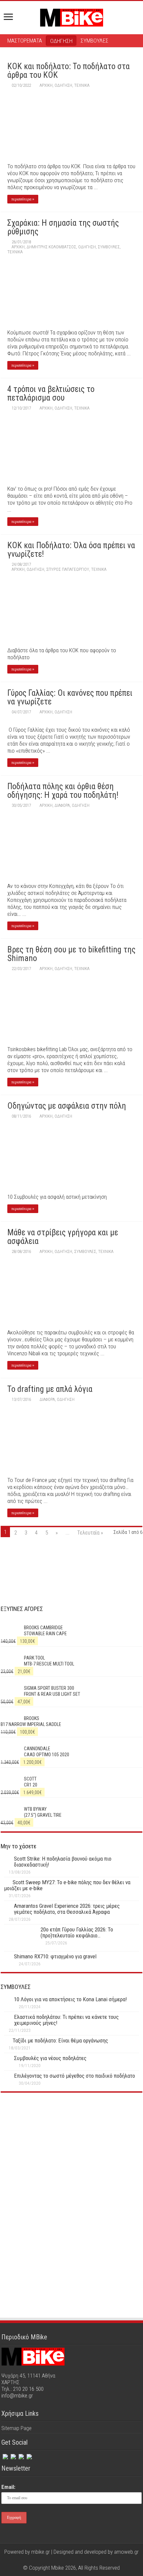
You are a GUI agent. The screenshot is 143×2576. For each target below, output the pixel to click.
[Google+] (59, 2560)
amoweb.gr (126, 2552)
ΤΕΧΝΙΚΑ (82, 85)
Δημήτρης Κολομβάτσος (51, 247)
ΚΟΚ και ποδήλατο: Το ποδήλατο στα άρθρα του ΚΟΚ (69, 71)
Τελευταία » (90, 1533)
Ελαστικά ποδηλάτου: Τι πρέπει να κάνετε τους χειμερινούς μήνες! (66, 2020)
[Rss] (29, 2455)
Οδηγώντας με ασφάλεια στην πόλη (67, 1106)
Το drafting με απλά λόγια (50, 1389)
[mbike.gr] (71, 16)
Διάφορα (62, 805)
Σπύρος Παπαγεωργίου (68, 569)
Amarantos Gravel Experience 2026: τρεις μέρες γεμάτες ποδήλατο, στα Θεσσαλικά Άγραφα (67, 1909)
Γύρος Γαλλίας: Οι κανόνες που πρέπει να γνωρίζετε (70, 697)
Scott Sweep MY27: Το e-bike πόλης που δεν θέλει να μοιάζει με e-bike (67, 1885)
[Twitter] (13, 2455)
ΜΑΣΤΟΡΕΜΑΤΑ (25, 41)
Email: (8, 2487)
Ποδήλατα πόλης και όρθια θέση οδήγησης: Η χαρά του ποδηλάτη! (63, 791)
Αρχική (46, 85)
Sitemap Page (16, 2428)
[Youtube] (78, 2560)
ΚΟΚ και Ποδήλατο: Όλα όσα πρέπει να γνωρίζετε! (71, 550)
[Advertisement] (71, 2156)
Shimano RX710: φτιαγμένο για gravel (55, 1956)
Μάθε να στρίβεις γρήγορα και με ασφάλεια (63, 1237)
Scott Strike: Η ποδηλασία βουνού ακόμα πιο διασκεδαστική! (63, 1862)
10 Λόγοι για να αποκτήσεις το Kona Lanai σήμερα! (71, 1999)
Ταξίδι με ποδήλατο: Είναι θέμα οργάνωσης (60, 2040)
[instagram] (21, 2455)
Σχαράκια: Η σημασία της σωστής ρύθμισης (63, 227)
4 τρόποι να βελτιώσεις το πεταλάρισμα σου (51, 393)
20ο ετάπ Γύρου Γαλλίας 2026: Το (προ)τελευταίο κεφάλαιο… (77, 1932)
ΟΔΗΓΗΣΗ (61, 41)
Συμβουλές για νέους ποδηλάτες (50, 2058)
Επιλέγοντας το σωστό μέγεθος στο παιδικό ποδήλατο (74, 2076)
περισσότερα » (23, 199)
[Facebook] (5, 2455)
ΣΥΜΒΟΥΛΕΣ (94, 41)
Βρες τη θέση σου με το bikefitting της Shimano (71, 954)
